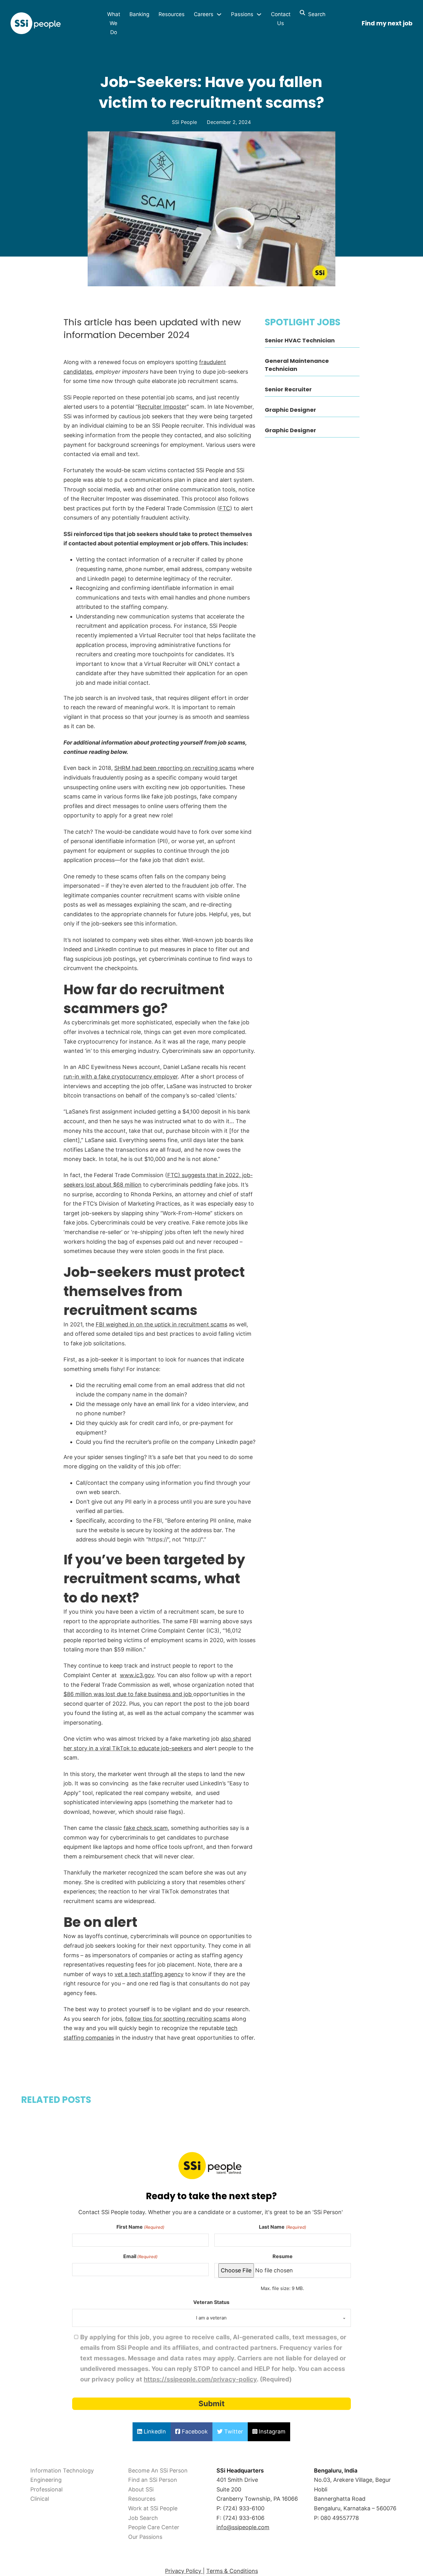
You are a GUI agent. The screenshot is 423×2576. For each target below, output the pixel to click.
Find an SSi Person (153, 2480)
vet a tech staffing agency (149, 1974)
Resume (283, 2256)
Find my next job (387, 23)
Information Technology (62, 2470)
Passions (242, 14)
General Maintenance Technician (297, 365)
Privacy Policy (184, 2571)
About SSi (141, 2489)
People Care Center (154, 2527)
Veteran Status (211, 2302)
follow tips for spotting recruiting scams (178, 2019)
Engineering (46, 2480)
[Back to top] (22, 2557)
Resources (172, 14)
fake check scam (146, 1828)
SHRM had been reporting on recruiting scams (175, 768)
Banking (139, 14)
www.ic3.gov (137, 1675)
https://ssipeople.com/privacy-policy (200, 2379)
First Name (140, 2227)
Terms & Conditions (232, 2571)
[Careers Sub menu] (219, 14)
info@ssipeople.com (243, 2527)
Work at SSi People (153, 2508)
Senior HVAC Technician (300, 340)
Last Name (282, 2227)
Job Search (143, 2518)
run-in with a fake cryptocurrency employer (121, 1077)
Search (315, 14)
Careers (204, 14)
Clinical (40, 2499)
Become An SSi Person (158, 2470)
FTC (225, 508)
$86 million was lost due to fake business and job (128, 1694)
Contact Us (281, 19)
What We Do (114, 23)
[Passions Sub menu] (259, 14)
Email (140, 2256)
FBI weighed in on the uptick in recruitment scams (161, 1324)
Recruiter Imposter (162, 407)
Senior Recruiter (288, 389)
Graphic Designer (290, 410)
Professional (46, 2489)
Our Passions (145, 2537)
